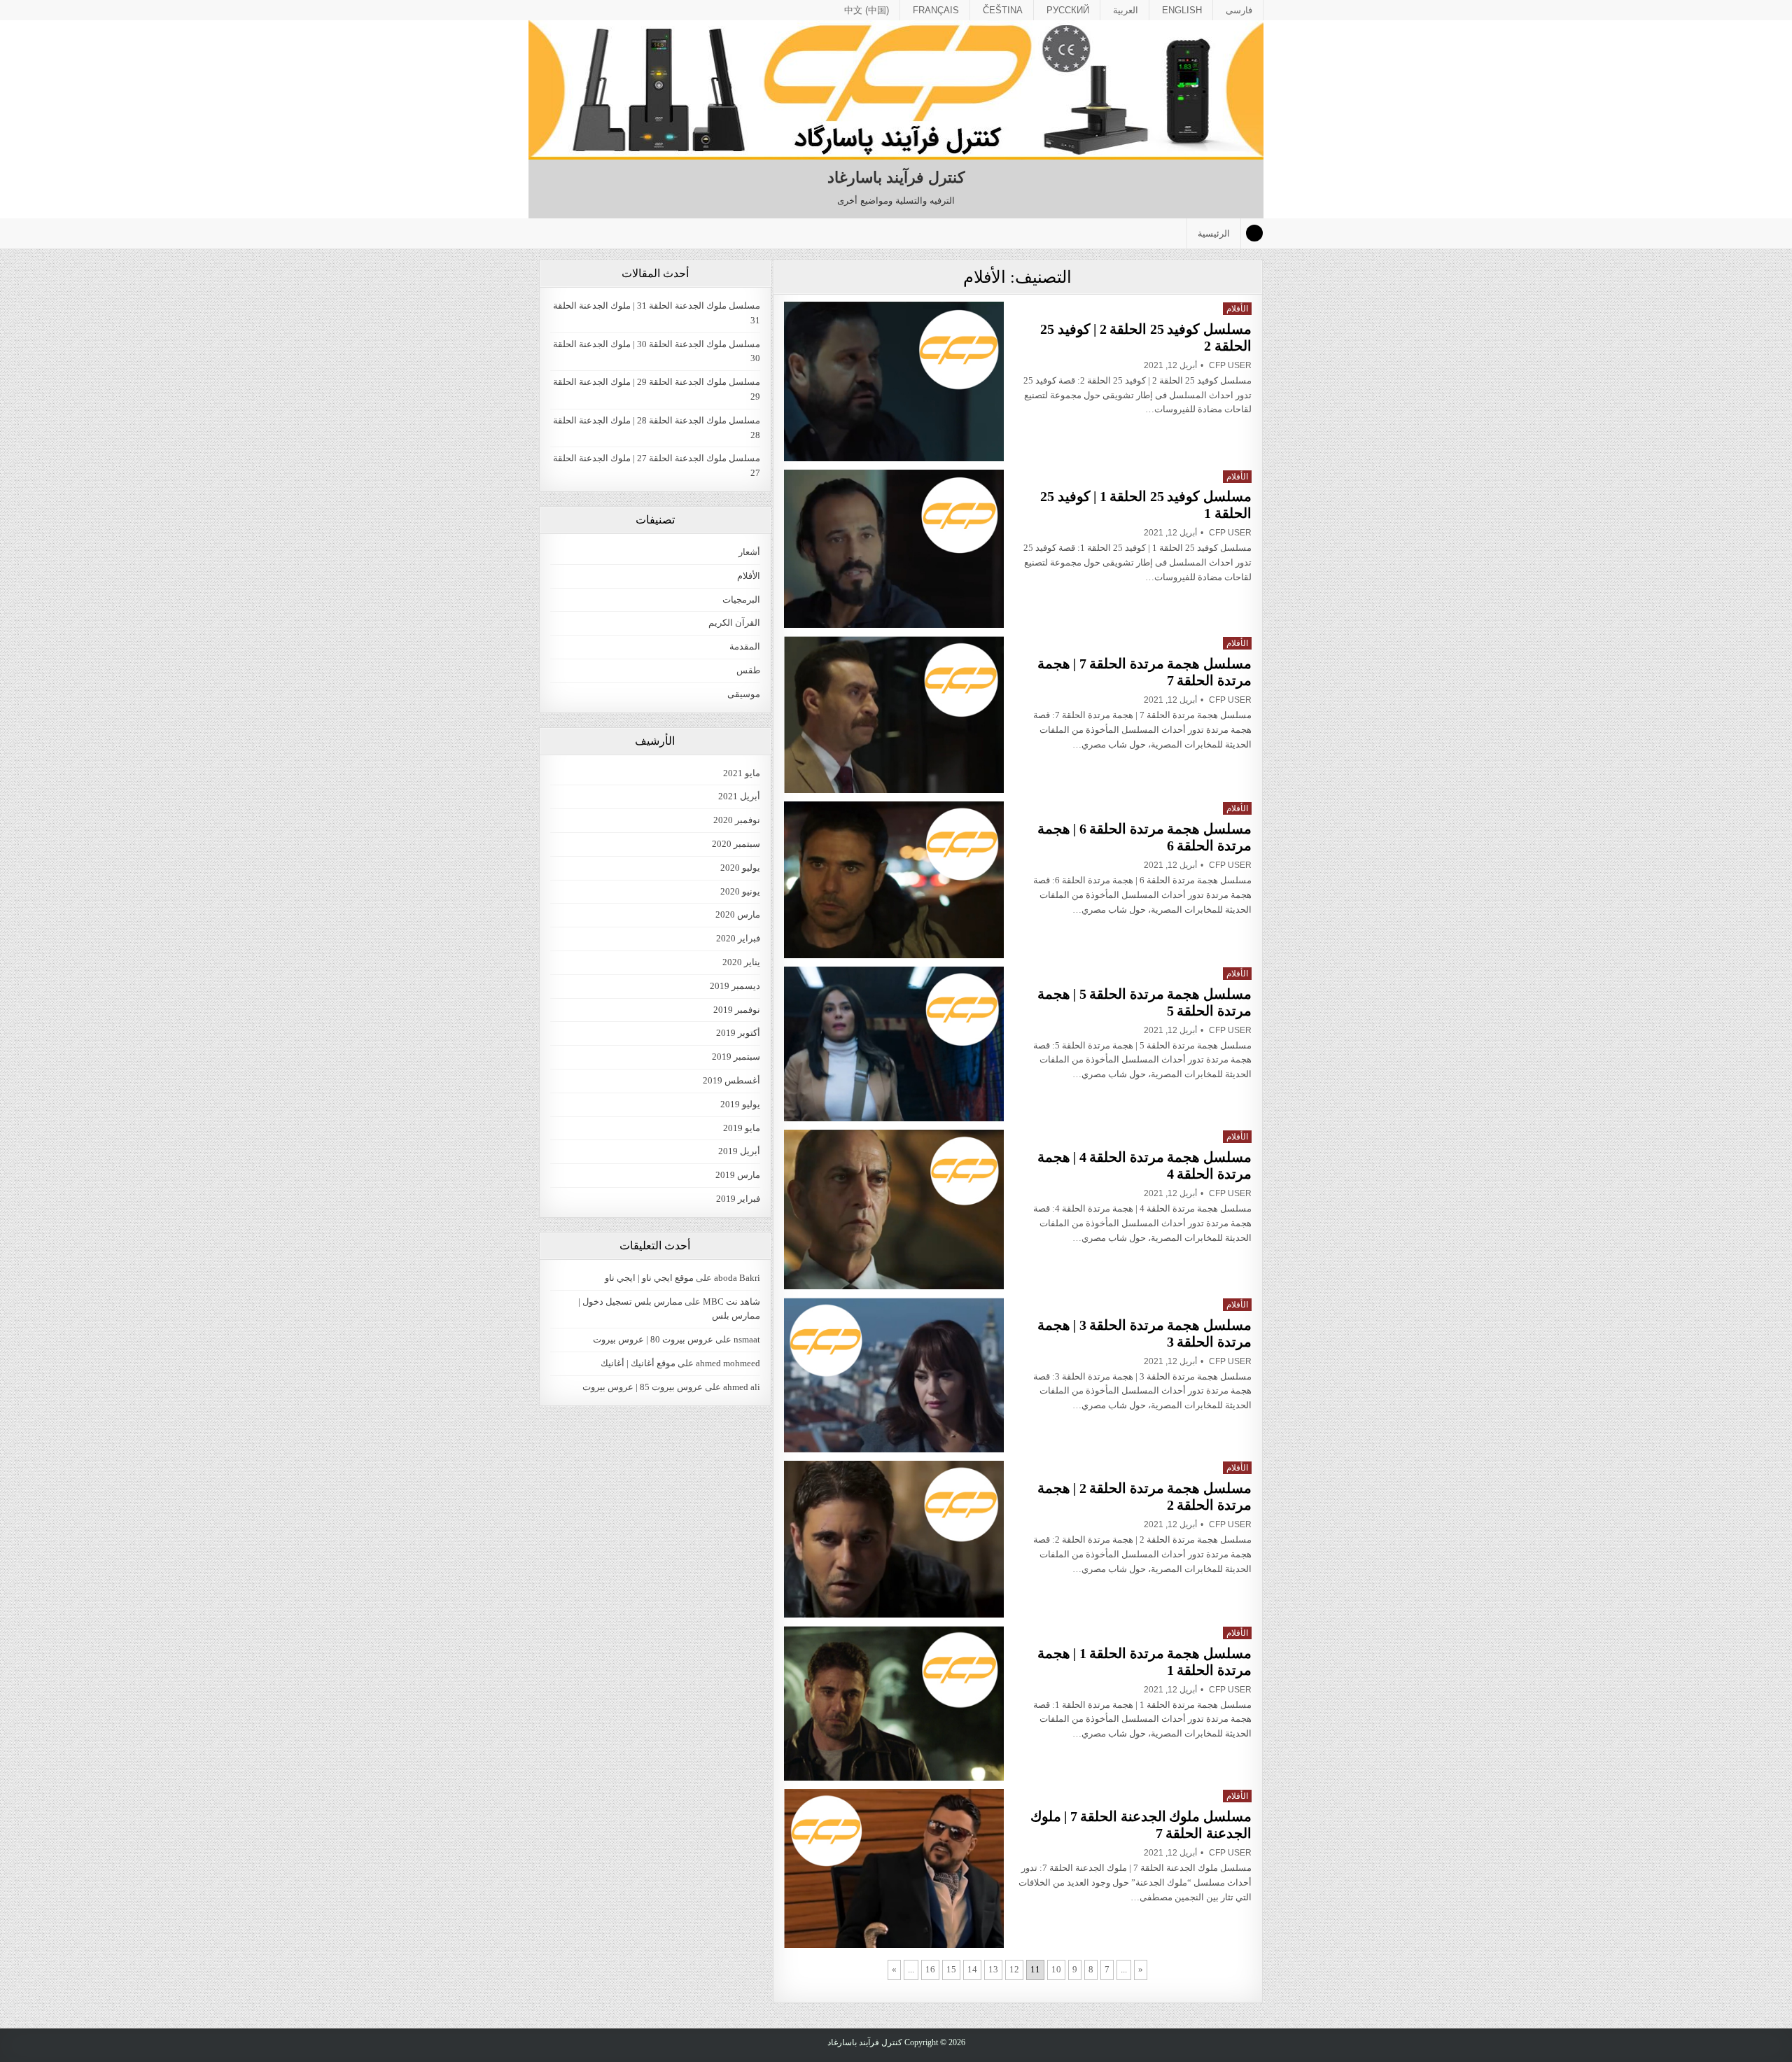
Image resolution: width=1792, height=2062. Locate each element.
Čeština (1003, 10)
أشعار (749, 552)
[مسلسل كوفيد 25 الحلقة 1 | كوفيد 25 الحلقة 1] (894, 549)
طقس (748, 670)
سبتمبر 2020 (736, 844)
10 (1056, 1969)
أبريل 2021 (739, 796)
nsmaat (747, 1339)
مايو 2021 (742, 773)
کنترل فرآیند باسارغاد (896, 177)
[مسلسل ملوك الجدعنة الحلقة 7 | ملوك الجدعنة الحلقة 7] (894, 1868)
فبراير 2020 (738, 938)
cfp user (1230, 365)
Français (936, 10)
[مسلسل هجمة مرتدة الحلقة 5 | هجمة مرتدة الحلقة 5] (894, 1044)
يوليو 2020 (740, 868)
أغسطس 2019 (731, 1080)
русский (1068, 10)
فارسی (1239, 10)
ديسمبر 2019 (735, 986)
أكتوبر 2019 (738, 1033)
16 (930, 1969)
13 (993, 1969)
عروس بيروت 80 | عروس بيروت (653, 1339)
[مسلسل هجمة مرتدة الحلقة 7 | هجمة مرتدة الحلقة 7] (894, 715)
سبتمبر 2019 (736, 1057)
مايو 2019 (742, 1128)
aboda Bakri (737, 1278)
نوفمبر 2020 (737, 820)
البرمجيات (741, 599)
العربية (1126, 10)
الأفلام (1237, 309)
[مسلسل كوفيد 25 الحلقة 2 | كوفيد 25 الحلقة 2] (894, 381)
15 (951, 1969)
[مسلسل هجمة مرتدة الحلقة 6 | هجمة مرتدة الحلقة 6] (894, 879)
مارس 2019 (738, 1175)
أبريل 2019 (739, 1151)
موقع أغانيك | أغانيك (638, 1363)
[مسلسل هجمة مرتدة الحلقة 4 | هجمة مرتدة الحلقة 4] (894, 1209)
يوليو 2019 (740, 1104)
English (1182, 10)
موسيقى (744, 694)
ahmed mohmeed (728, 1363)
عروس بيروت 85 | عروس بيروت (643, 1387)
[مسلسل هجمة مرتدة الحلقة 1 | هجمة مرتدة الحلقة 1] (894, 1704)
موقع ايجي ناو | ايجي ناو (649, 1278)
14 (972, 1969)
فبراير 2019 (738, 1199)
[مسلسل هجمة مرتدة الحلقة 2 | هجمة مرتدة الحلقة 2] (894, 1539)
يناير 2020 (741, 962)
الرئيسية (1214, 233)
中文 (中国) (867, 10)
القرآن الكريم (734, 623)
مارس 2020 (738, 914)
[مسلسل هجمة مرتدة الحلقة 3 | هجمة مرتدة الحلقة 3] (894, 1375)
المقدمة (745, 646)
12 (1014, 1969)
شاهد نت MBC (731, 1302)
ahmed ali (742, 1387)
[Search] (1254, 233)
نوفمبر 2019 (737, 1010)
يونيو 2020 (740, 891)
